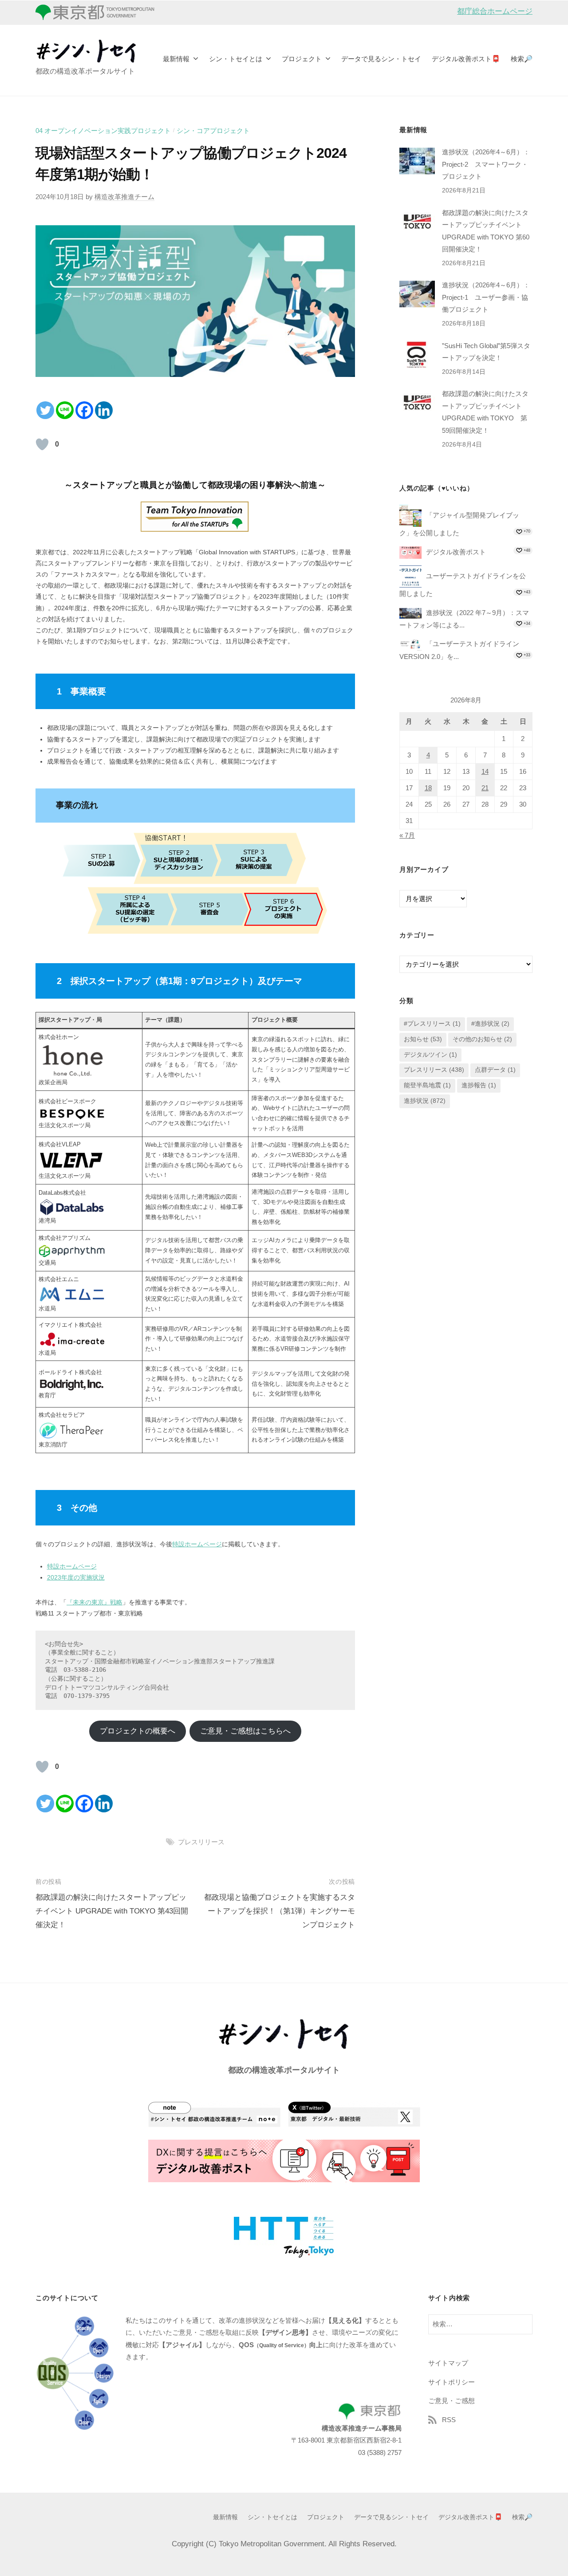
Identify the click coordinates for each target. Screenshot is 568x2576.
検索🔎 (522, 59)
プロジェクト (302, 59)
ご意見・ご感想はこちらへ (245, 1731)
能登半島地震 (427, 1085)
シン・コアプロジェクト (213, 131)
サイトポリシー (452, 2382)
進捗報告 (479, 1085)
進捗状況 (425, 1101)
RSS (449, 2420)
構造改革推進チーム (124, 197)
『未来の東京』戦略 (95, 1602)
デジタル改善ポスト (456, 552)
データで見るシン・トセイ (381, 59)
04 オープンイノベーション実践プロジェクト (103, 131)
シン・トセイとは (236, 59)
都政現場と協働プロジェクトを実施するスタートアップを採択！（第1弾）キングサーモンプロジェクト (280, 1911)
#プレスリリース (432, 1024)
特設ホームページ (197, 1544)
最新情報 (176, 59)
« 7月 (407, 835)
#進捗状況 (490, 1024)
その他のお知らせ (482, 1039)
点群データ (495, 1070)
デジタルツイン (430, 1055)
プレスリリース (201, 1842)
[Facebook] (84, 410)
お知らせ (423, 1039)
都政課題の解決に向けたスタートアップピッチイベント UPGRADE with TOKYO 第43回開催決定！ (112, 1911)
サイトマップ (448, 2363)
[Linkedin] (104, 410)
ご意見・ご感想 (452, 2401)
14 (485, 772)
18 (428, 788)
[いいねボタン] (42, 444)
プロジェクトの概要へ (138, 1731)
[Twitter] (45, 410)
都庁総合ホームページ (495, 11)
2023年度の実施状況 (76, 1577)
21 (485, 788)
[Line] (65, 410)
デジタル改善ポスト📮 (466, 59)
